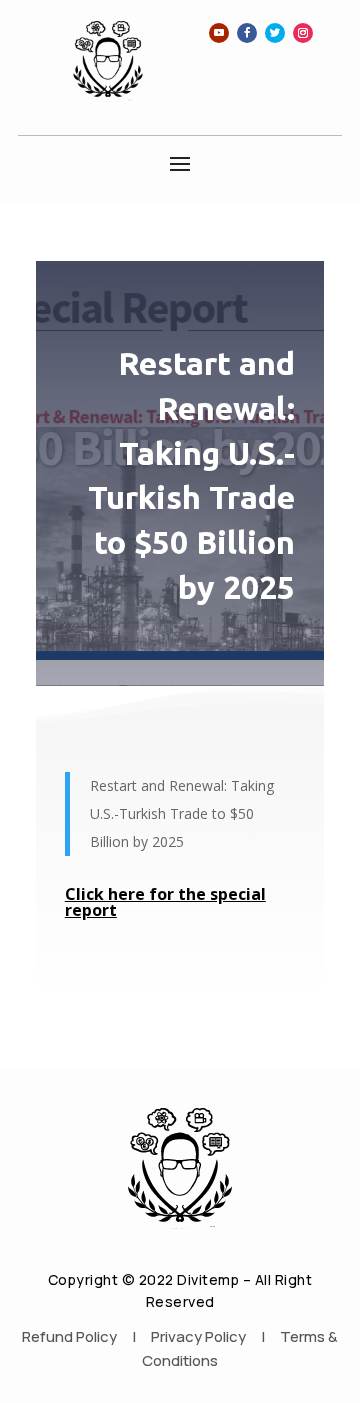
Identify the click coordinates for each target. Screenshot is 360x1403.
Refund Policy (69, 1336)
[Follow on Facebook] (247, 33)
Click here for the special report (165, 902)
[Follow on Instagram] (303, 33)
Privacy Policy (198, 1336)
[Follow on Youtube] (219, 33)
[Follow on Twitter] (275, 33)
